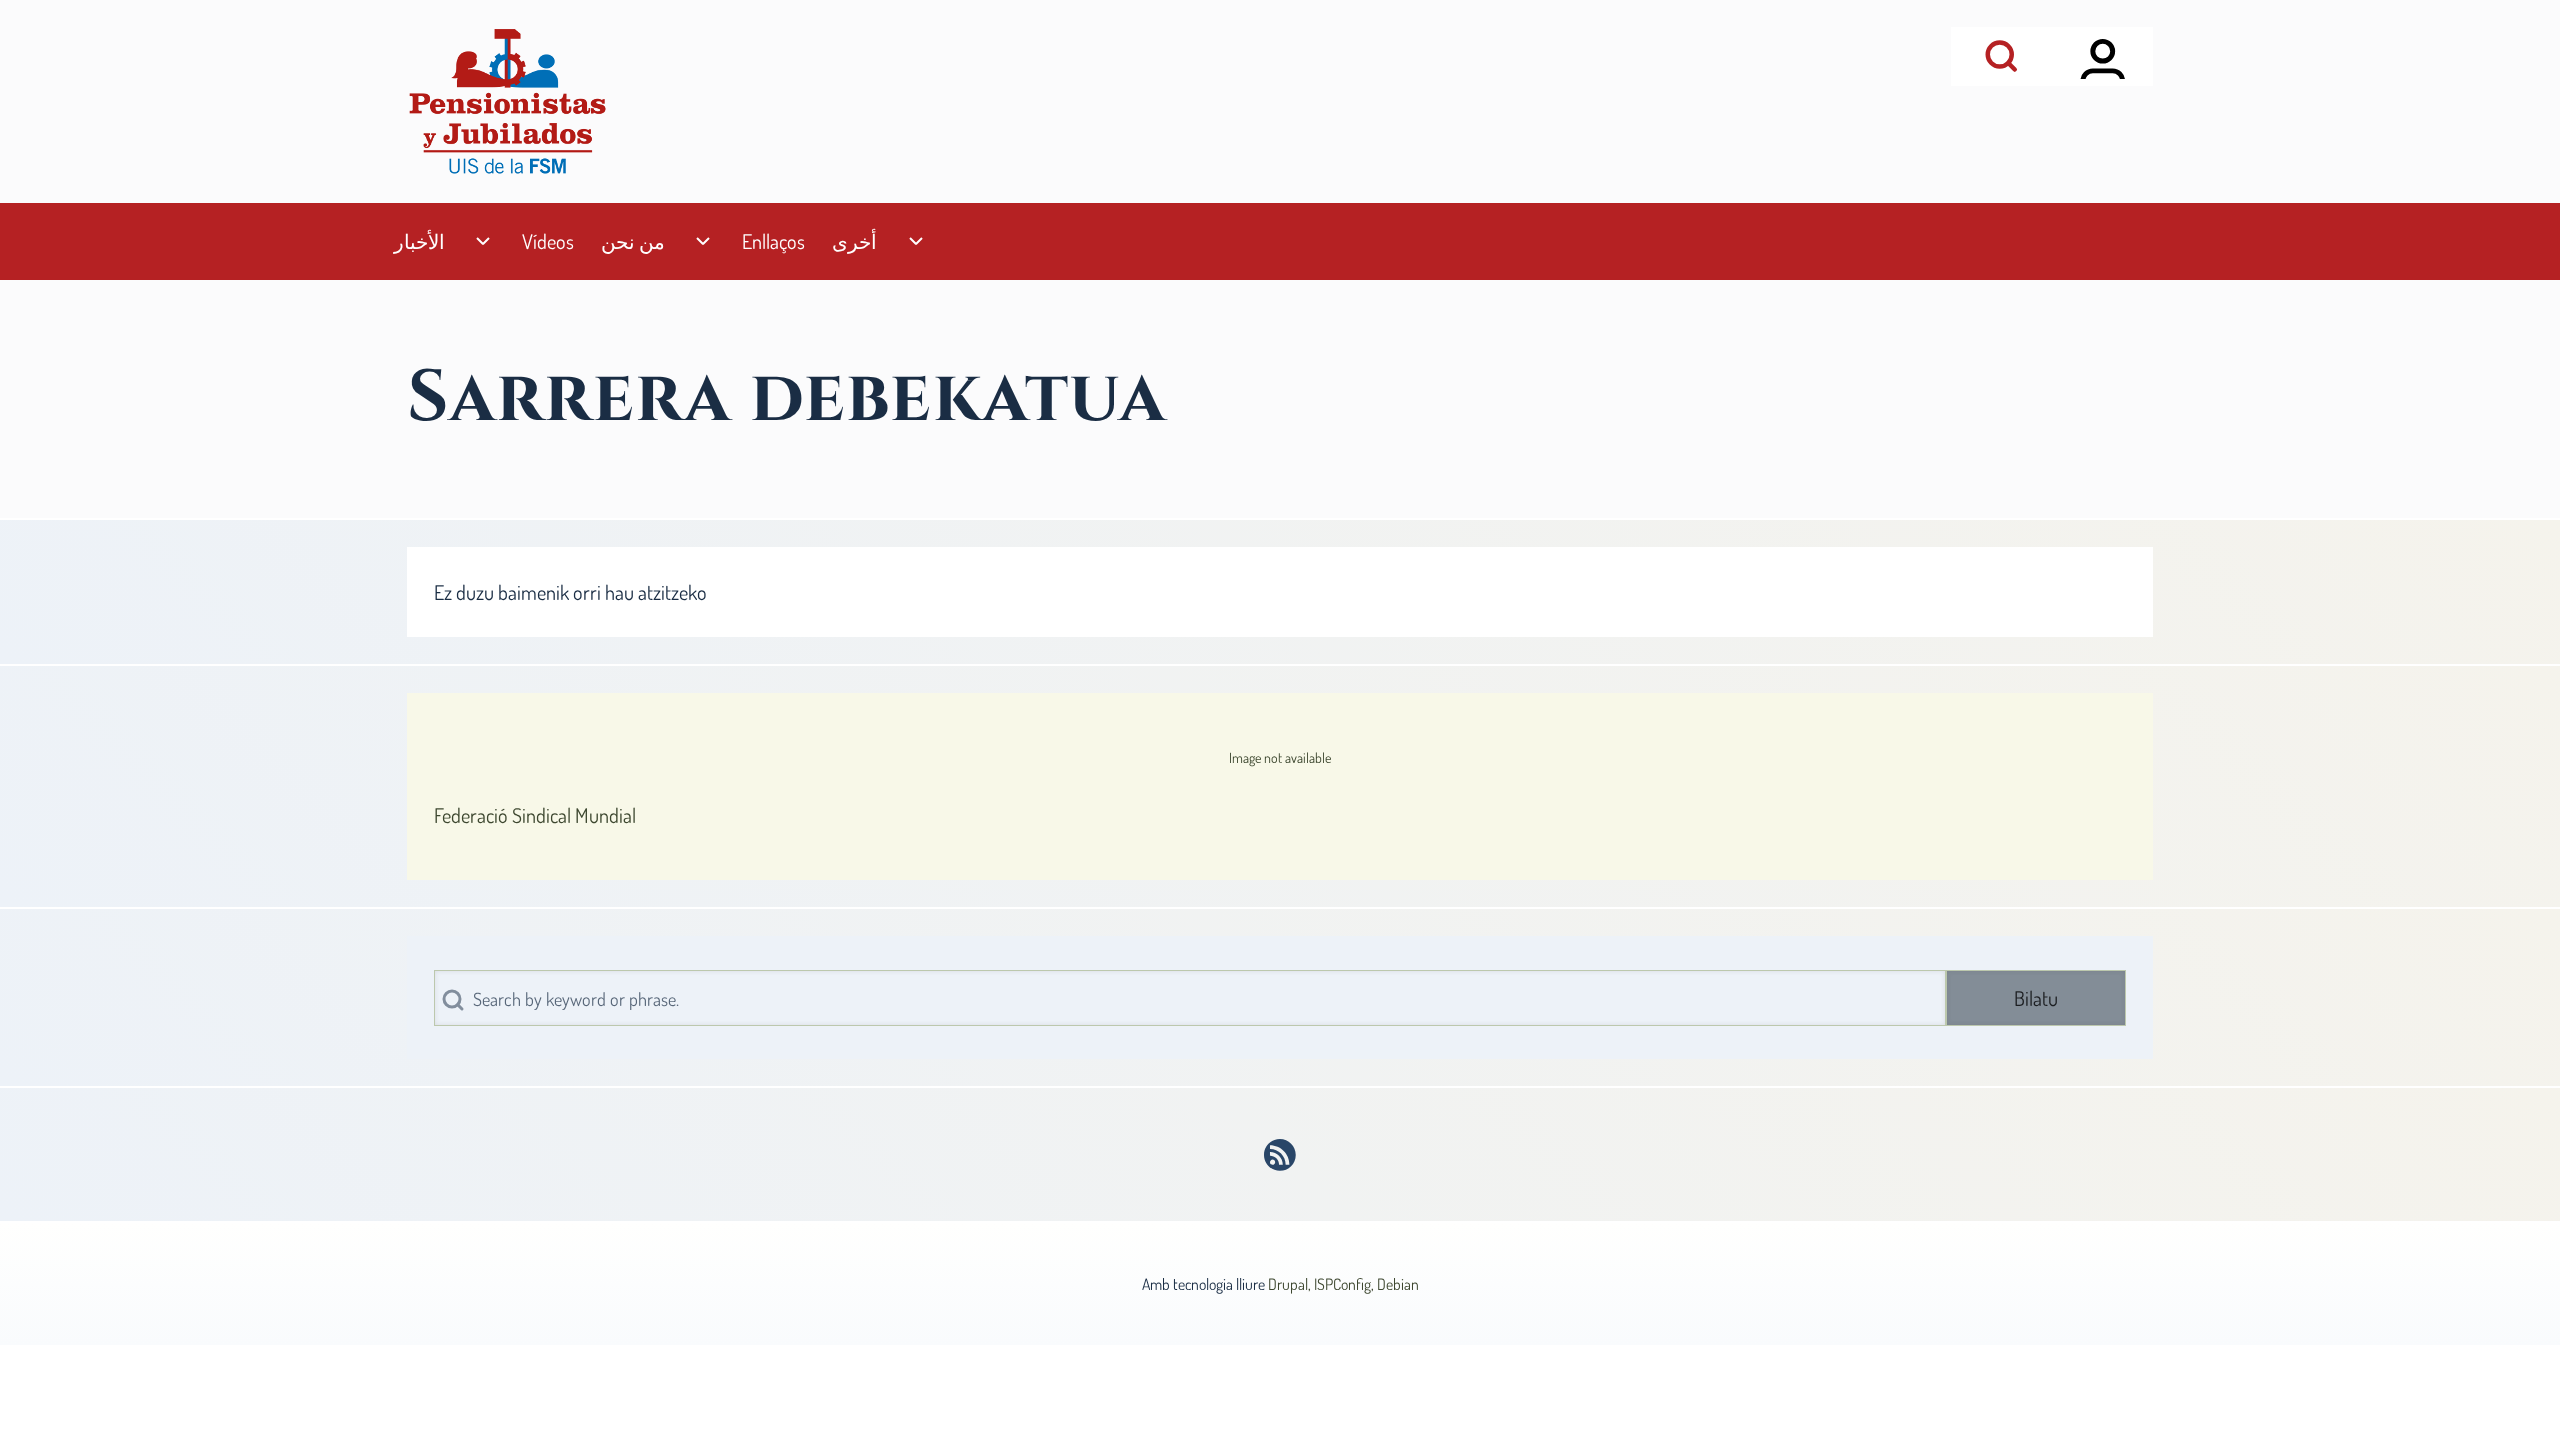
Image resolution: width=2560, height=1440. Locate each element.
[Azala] (507, 101)
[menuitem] (419, 241)
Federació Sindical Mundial (535, 815)
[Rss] (1280, 1155)
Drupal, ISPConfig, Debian (1343, 1284)
